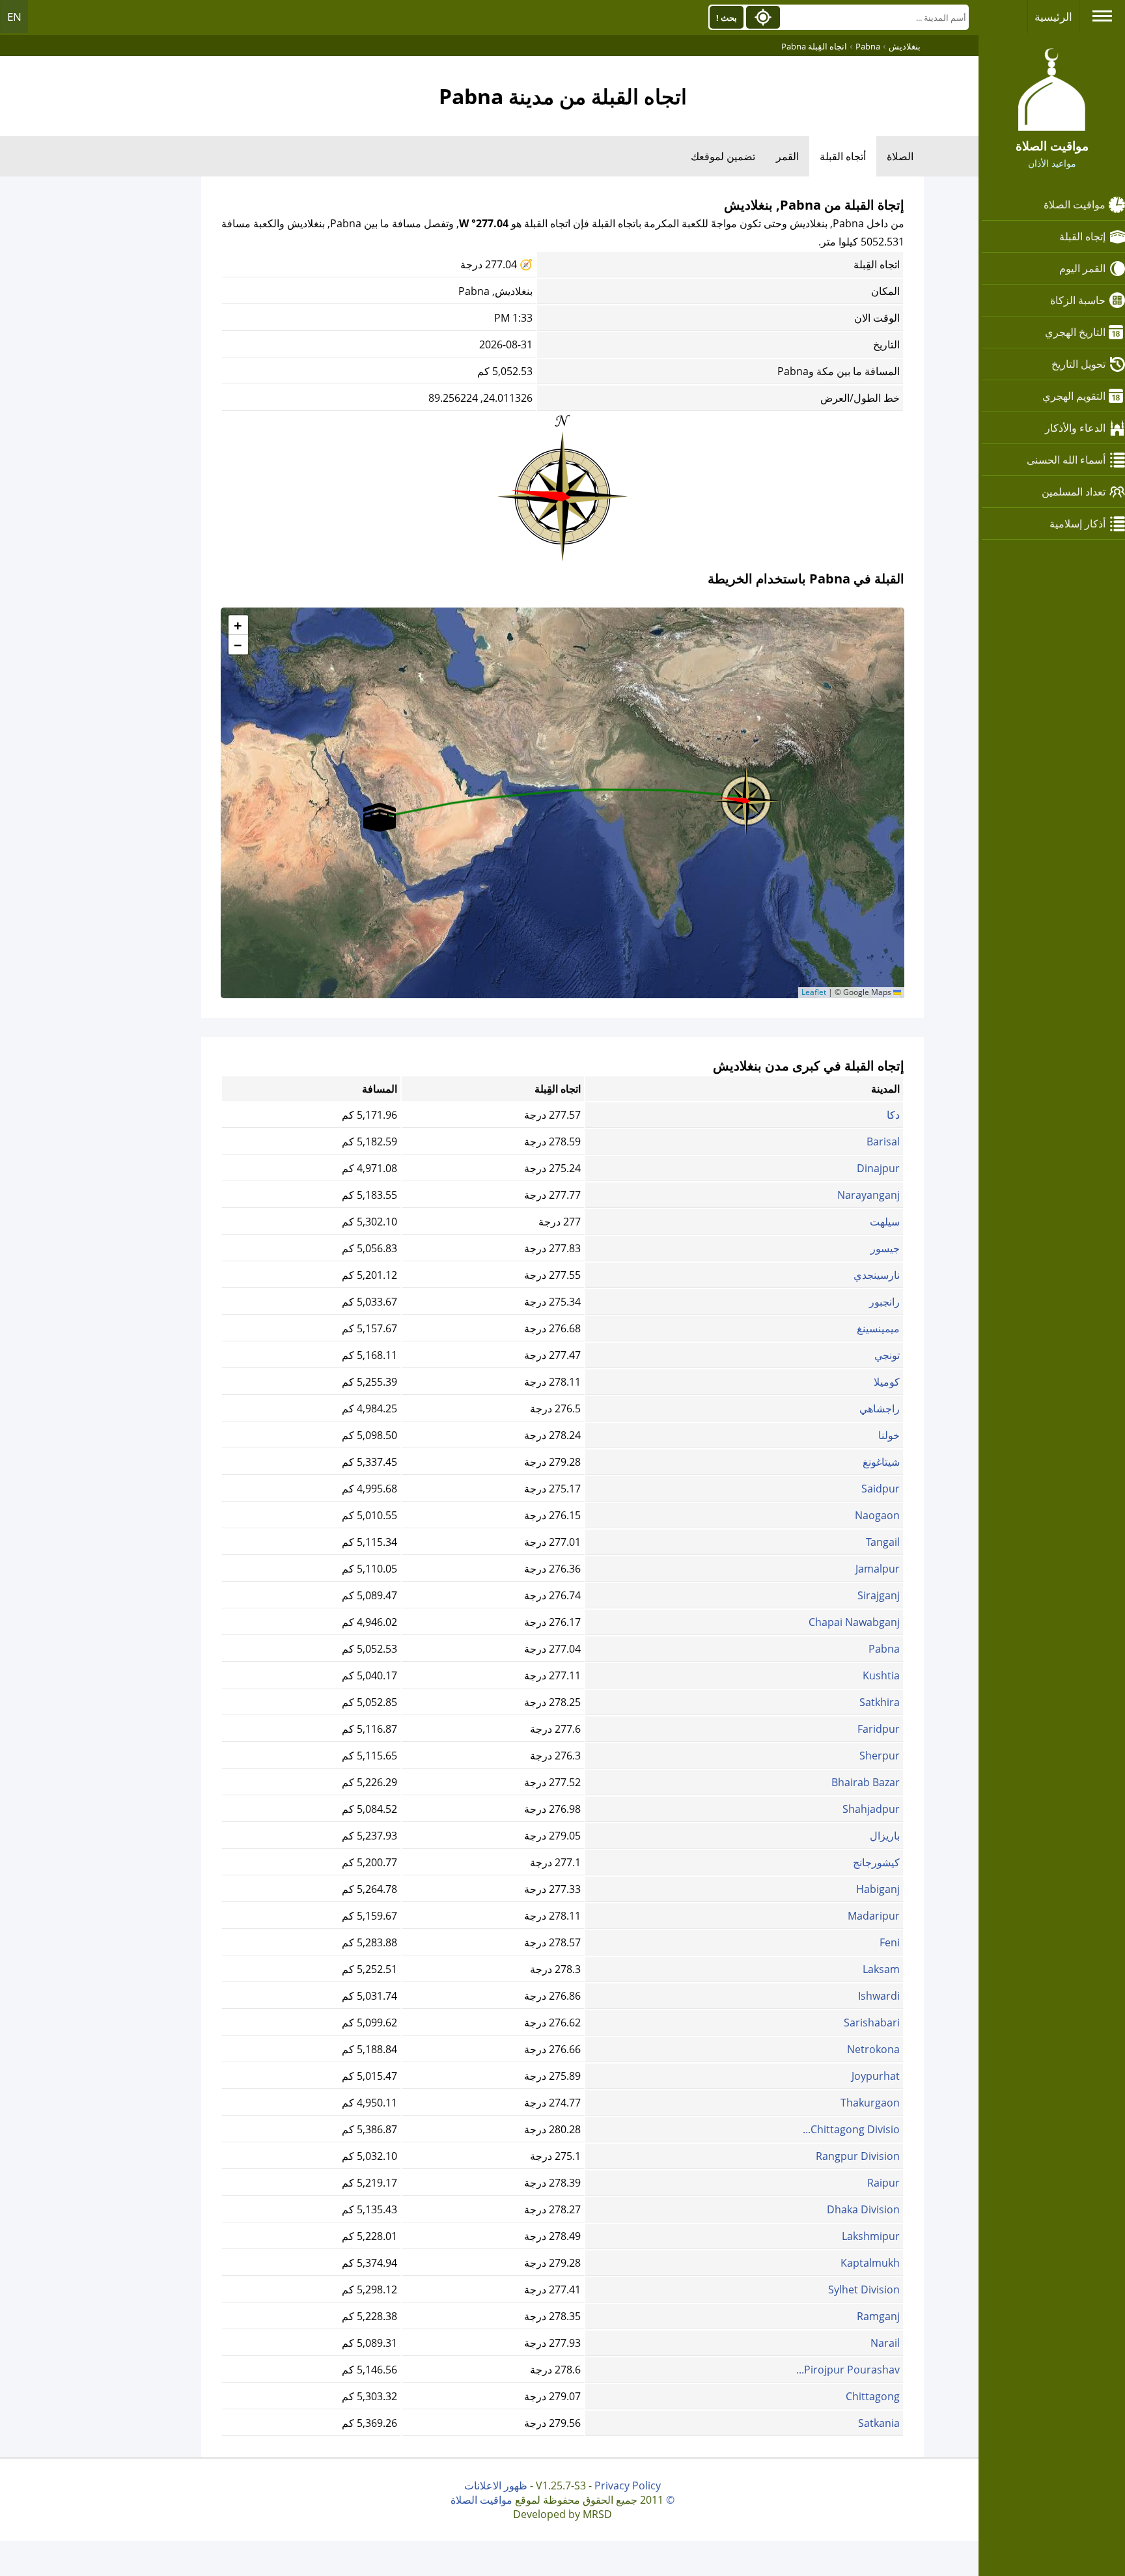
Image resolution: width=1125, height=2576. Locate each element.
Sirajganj (879, 1595)
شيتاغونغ (881, 1462)
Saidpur (881, 1489)
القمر (787, 156)
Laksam (881, 1969)
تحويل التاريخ (1078, 364)
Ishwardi (879, 1996)
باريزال (885, 1836)
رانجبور (884, 1302)
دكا (893, 1115)
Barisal (883, 1141)
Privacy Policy (628, 2485)
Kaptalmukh (870, 2263)
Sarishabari (872, 2023)
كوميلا (887, 1382)
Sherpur (880, 1756)
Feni (890, 1942)
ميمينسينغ (878, 1328)
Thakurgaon (870, 2103)
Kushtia (881, 1675)
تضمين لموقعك (723, 156)
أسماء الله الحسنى (1066, 460)
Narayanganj (868, 1195)
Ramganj (878, 2316)
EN (14, 17)
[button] (746, 796)
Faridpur (879, 1729)
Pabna (884, 1649)
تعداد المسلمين (1074, 492)
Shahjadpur (871, 1809)
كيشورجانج (876, 1862)
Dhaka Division (863, 2209)
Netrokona (873, 2049)
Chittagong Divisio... (851, 2129)
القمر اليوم (1082, 268)
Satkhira (880, 1702)
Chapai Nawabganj (854, 1622)
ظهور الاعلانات (496, 2485)
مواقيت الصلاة (1075, 204)
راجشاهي (880, 1408)
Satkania (879, 2423)
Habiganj (878, 1889)
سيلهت (885, 1222)
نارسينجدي (877, 1275)
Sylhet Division (864, 2289)
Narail (885, 2343)
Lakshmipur (871, 2236)
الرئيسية (1053, 17)
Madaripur (874, 1916)
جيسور (885, 1248)
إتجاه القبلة (1082, 236)
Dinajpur (878, 1168)
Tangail (883, 1542)
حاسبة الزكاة (1078, 300)
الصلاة (900, 156)
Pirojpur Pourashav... (848, 2370)
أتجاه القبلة (843, 156)
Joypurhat (876, 2076)
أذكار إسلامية (1077, 524)
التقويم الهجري (1074, 396)
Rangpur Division (858, 2156)
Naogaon (877, 1515)
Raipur (883, 2183)
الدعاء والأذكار (1075, 428)
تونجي (887, 1355)
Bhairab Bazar (866, 1782)
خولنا (889, 1435)
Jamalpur (878, 1569)
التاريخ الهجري (1075, 332)
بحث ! (727, 18)
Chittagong (873, 2396)
